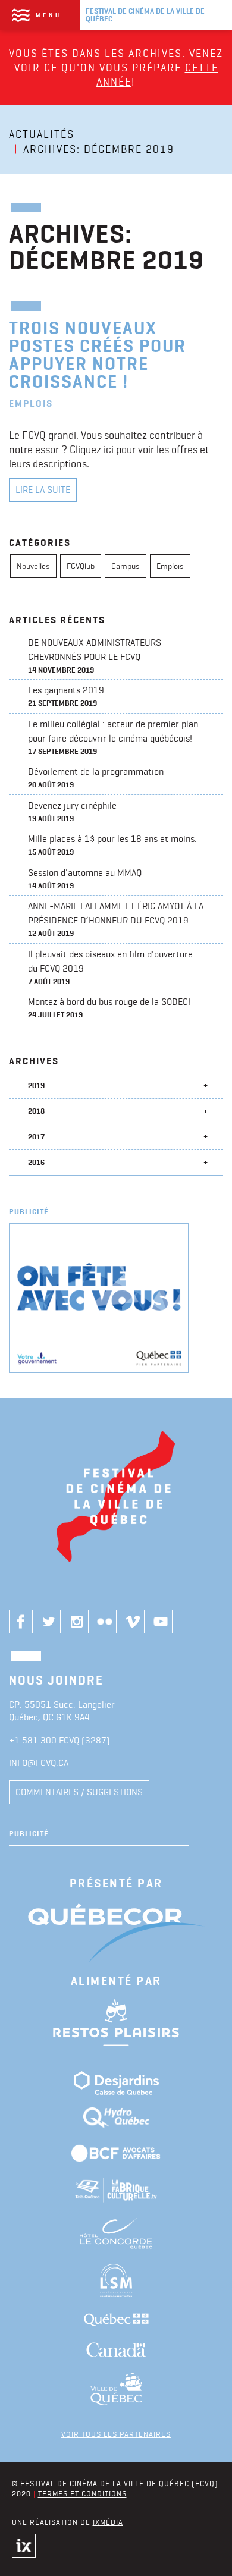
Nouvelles (33, 566)
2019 (36, 1086)
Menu (49, 15)
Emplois (170, 566)
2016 (36, 1162)
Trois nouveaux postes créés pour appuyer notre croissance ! (98, 355)
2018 (36, 1111)
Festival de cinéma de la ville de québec (145, 15)
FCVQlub (81, 566)
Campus (126, 566)
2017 (36, 1137)
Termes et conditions (82, 2493)
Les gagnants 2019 (66, 696)
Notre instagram (77, 1622)
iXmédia (108, 2522)
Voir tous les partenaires (116, 2434)
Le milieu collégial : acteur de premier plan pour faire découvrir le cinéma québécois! (115, 737)
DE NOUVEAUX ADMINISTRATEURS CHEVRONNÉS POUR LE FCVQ (95, 656)
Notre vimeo (133, 1622)
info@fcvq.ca (39, 1763)
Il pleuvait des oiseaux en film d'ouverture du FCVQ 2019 (110, 967)
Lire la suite (43, 490)
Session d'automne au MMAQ (85, 879)
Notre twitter (49, 1622)
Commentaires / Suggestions (79, 1792)
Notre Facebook (21, 1622)
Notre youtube (161, 1622)
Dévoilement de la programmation (96, 778)
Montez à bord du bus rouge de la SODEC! (109, 1008)
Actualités (42, 134)
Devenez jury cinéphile (72, 812)
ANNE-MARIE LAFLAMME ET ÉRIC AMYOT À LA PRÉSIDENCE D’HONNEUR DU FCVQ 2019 (116, 919)
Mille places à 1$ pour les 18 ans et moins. (114, 845)
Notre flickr (105, 1622)
